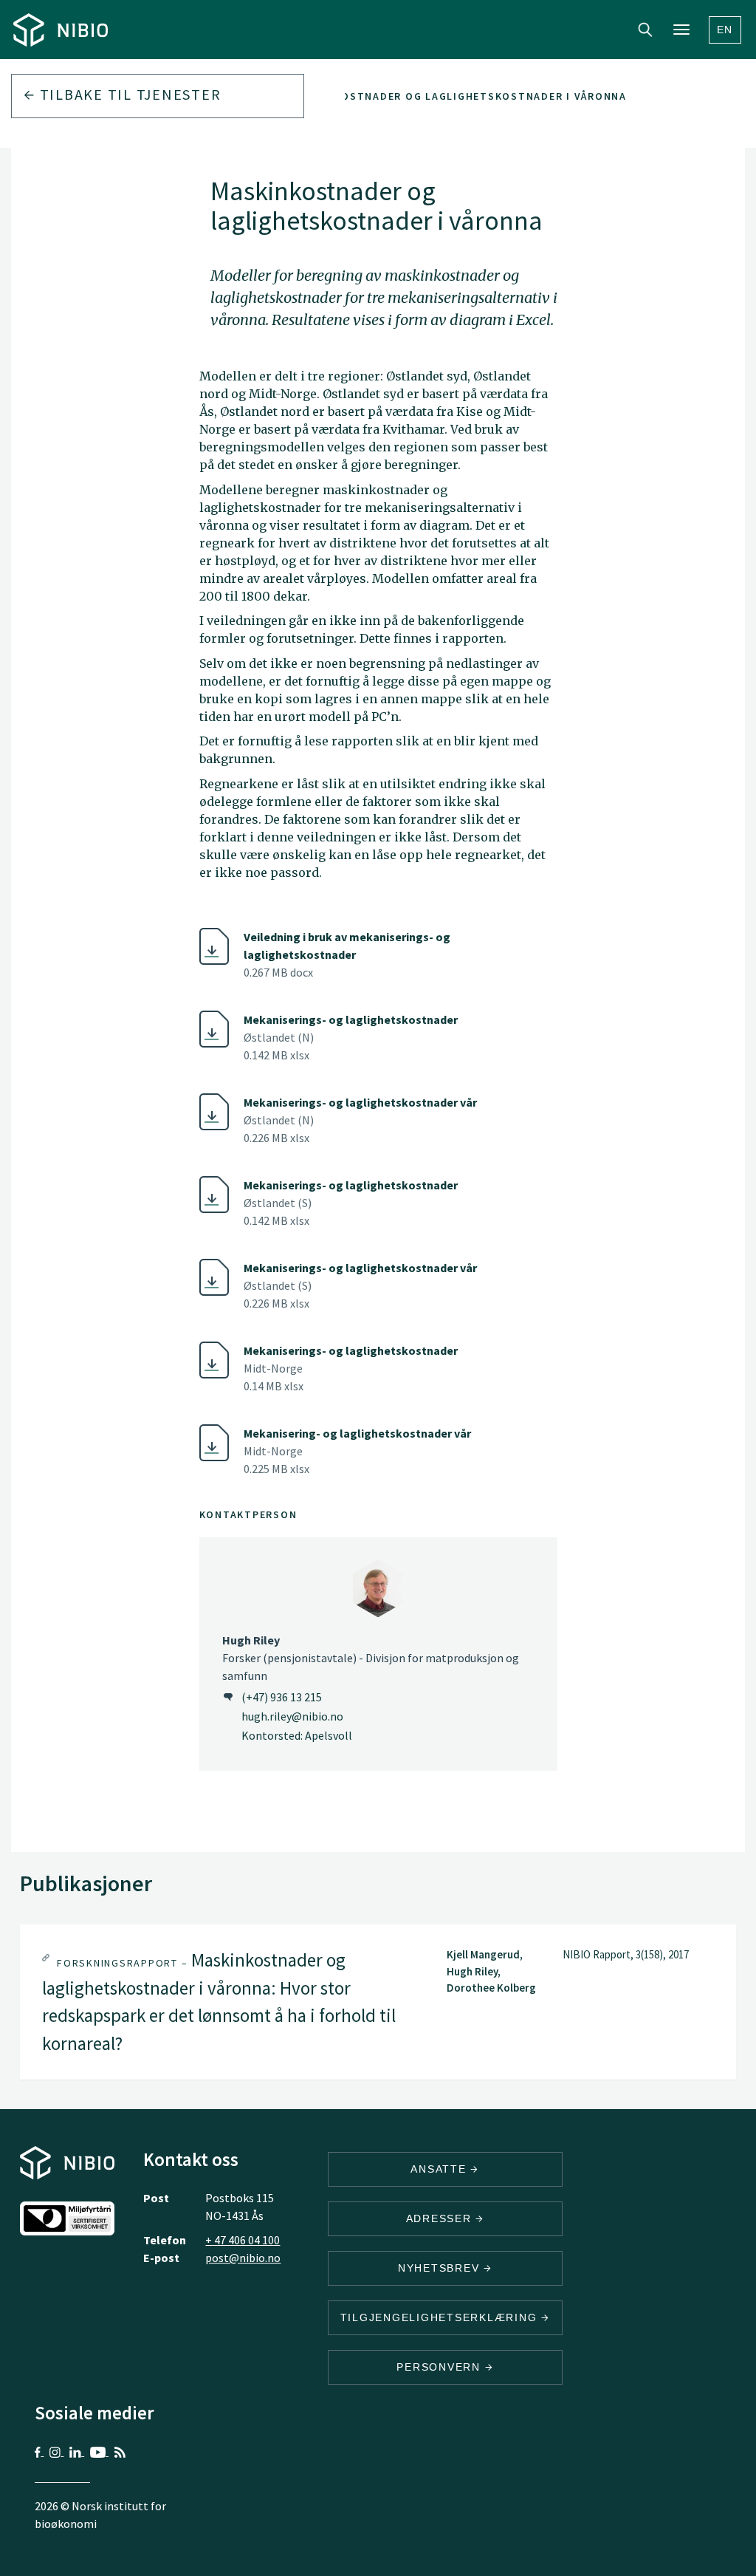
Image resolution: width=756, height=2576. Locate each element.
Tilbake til (128, 94)
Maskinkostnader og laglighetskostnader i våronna (459, 96)
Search (645, 30)
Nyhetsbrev (441, 2268)
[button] (378, 2002)
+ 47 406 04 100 (243, 2240)
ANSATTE (440, 2169)
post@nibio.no (243, 2258)
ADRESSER (441, 2218)
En (725, 30)
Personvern (440, 2367)
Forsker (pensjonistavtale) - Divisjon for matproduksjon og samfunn (371, 1658)
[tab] (378, 2002)
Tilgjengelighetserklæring (441, 2317)
